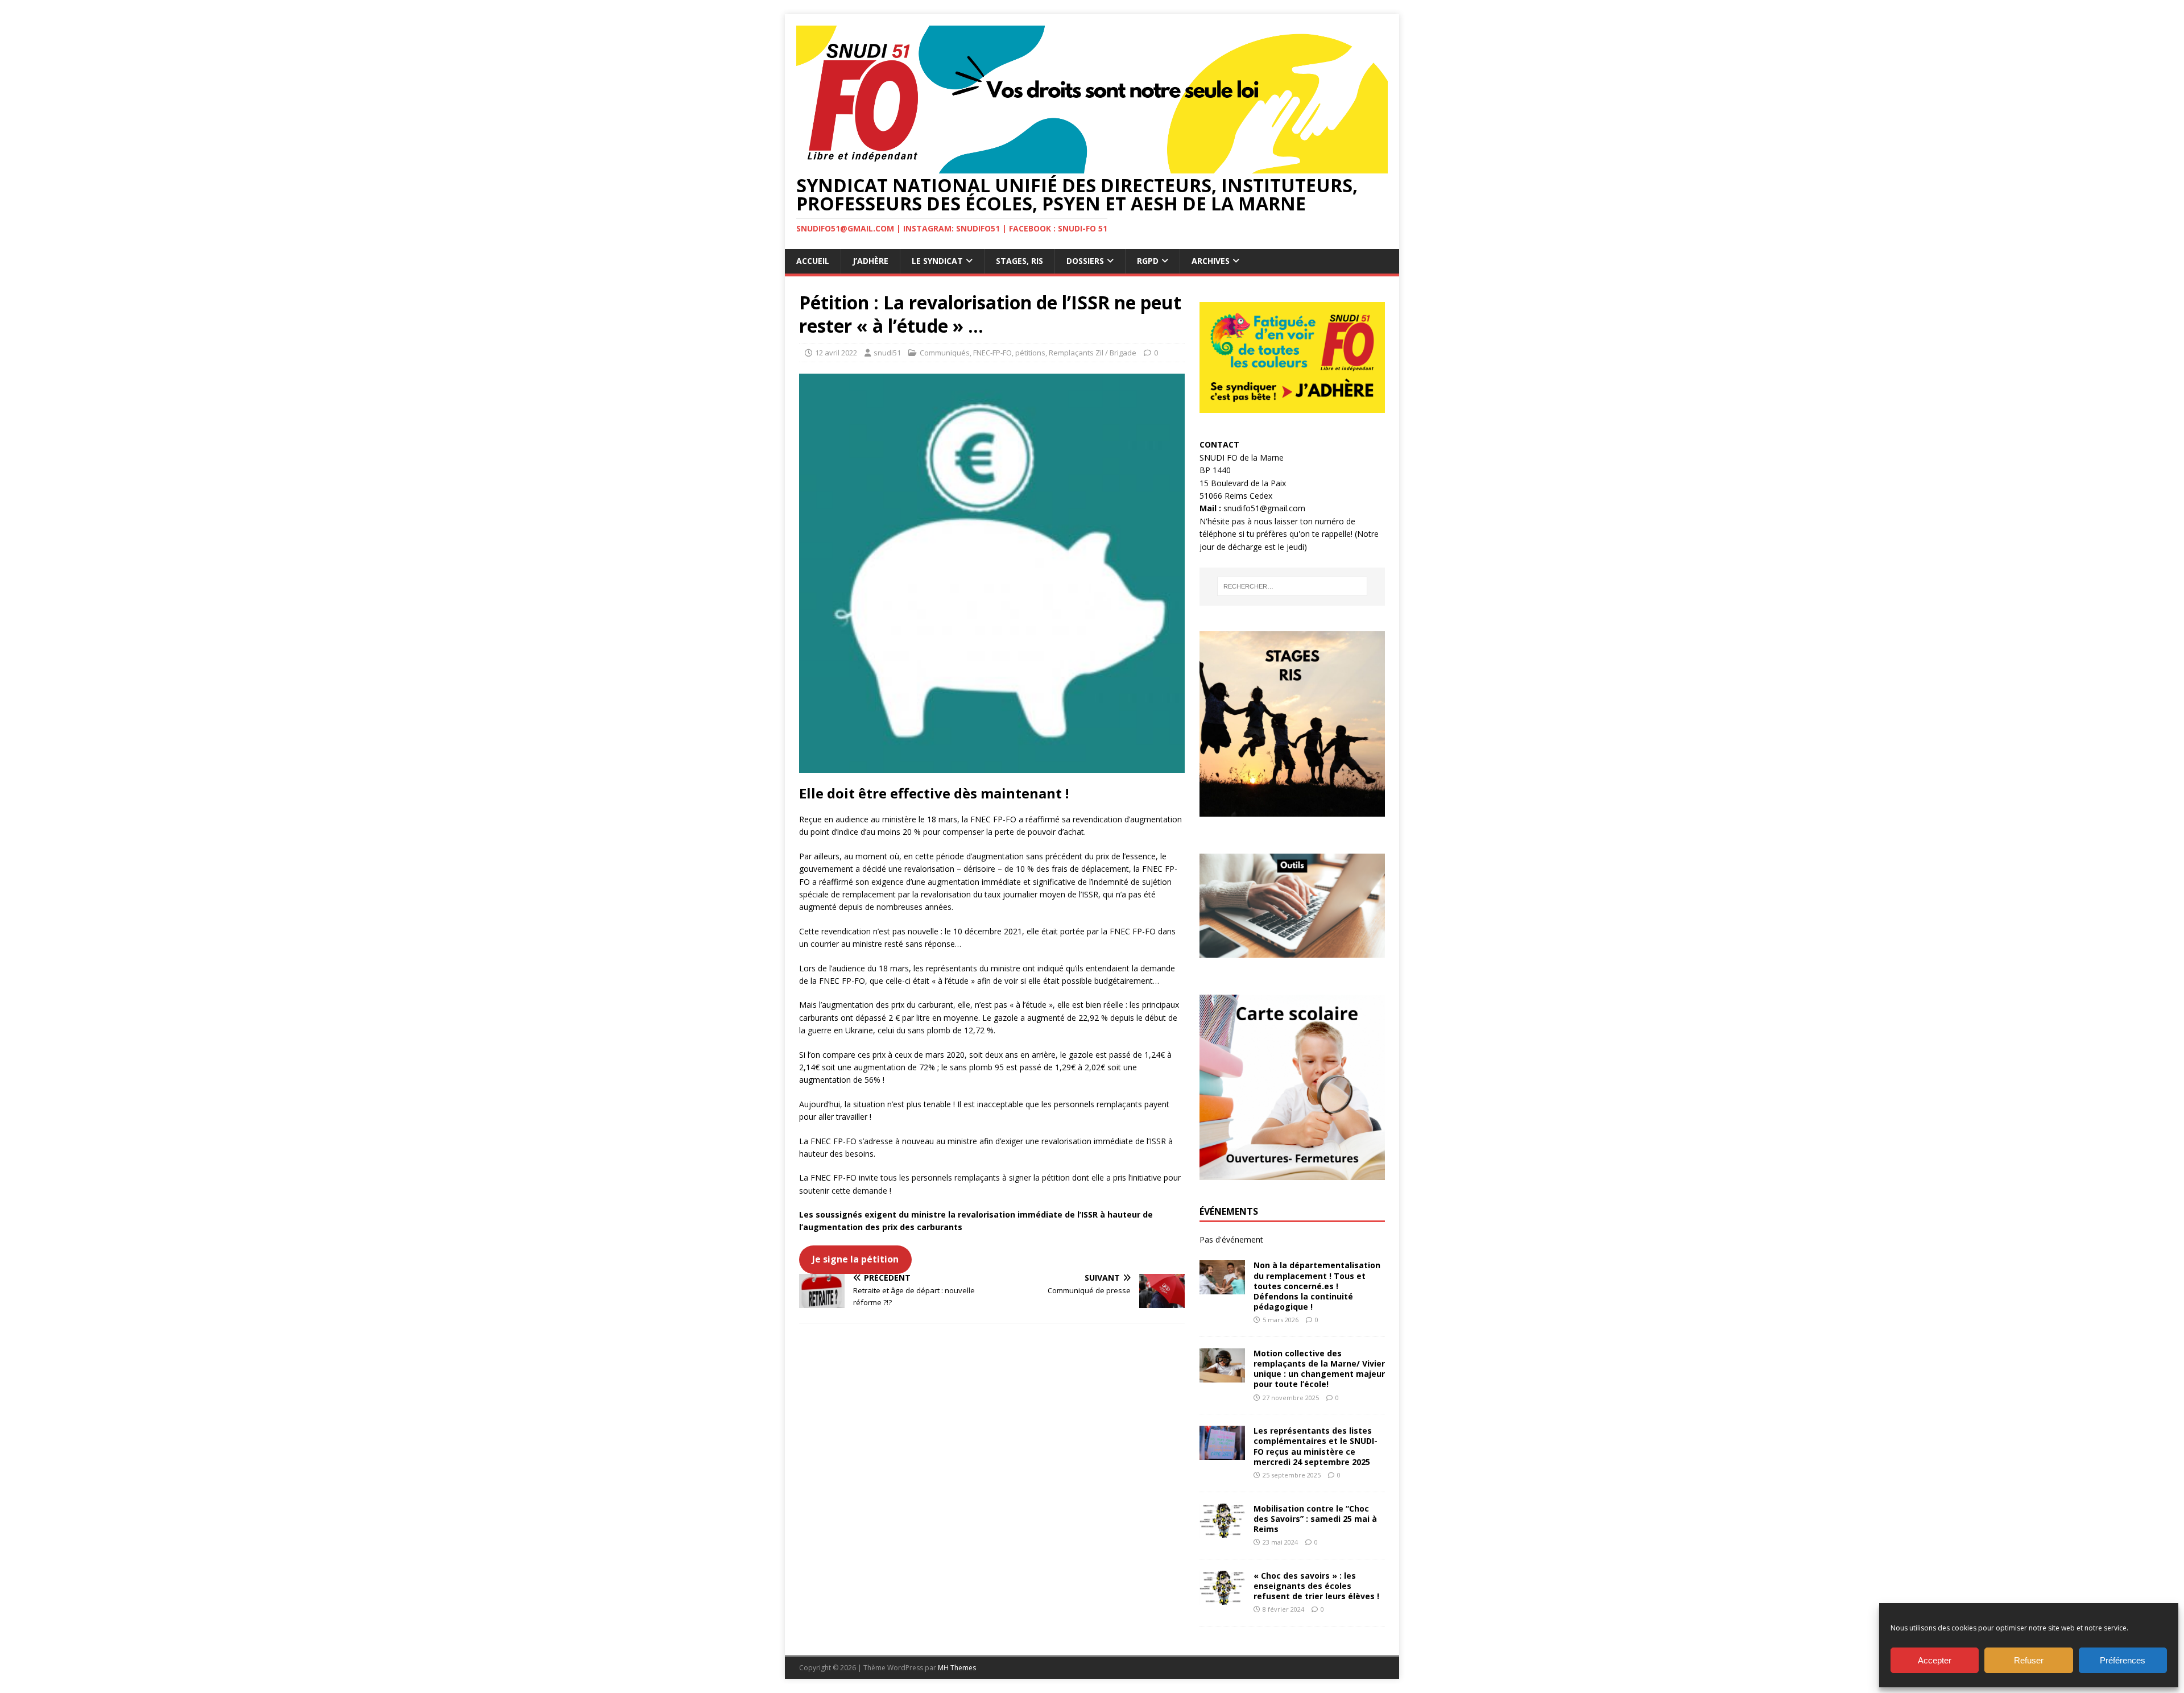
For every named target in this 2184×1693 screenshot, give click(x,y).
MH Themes (957, 1668)
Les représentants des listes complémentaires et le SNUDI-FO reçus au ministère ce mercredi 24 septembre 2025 (1316, 1446)
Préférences (2123, 1660)
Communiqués (945, 353)
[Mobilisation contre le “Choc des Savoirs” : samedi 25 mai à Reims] (1222, 1531)
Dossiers (1085, 261)
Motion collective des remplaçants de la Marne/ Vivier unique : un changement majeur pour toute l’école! (1319, 1369)
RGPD (1148, 261)
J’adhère (870, 261)
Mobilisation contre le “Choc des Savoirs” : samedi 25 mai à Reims (1315, 1519)
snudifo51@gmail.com (1264, 508)
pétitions (1030, 353)
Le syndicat (937, 261)
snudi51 (887, 353)
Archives (1211, 261)
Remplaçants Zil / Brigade (1093, 353)
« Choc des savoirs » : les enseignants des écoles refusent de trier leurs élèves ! (1316, 1586)
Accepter (1935, 1660)
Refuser (2029, 1660)
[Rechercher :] (1292, 586)
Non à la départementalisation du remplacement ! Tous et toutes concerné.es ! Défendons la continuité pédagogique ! (1317, 1286)
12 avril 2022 (836, 353)
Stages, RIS (1019, 261)
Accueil (813, 261)
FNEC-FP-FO (992, 353)
